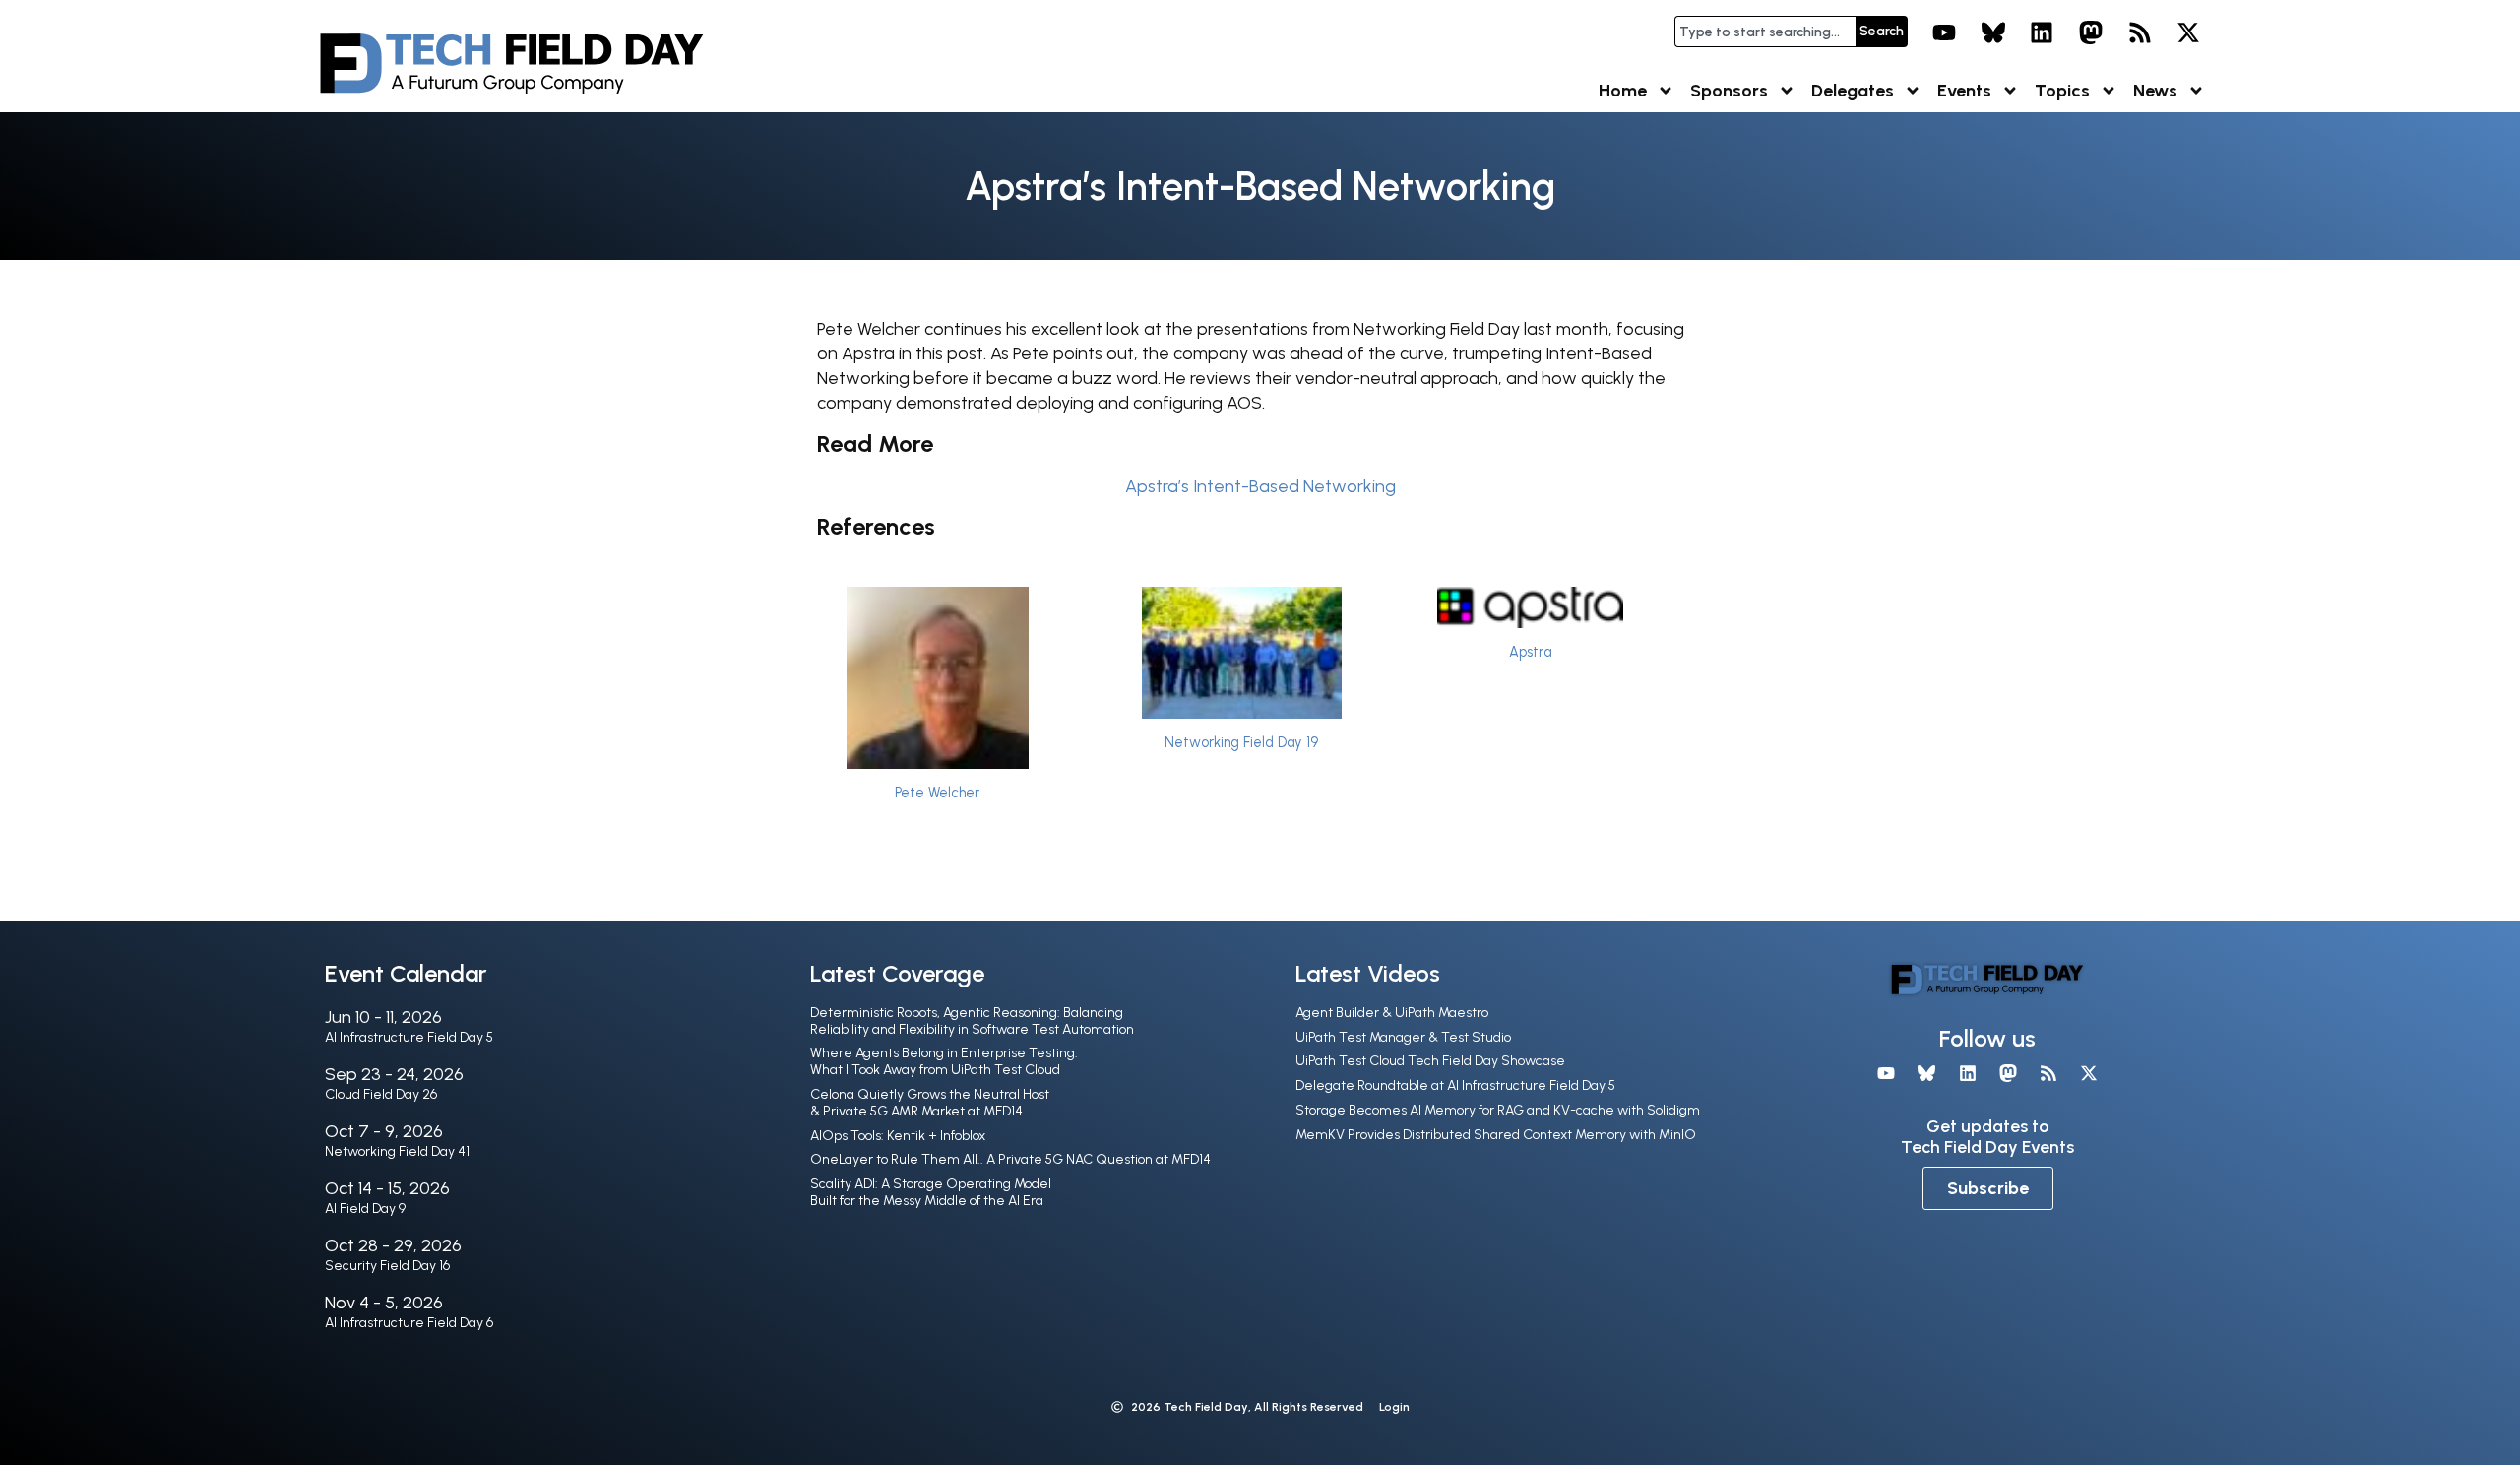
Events (1964, 91)
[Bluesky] (1993, 32)
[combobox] (1765, 32)
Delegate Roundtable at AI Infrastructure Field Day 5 (1455, 1085)
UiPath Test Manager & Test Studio (1403, 1037)
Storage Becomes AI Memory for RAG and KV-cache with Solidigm (1498, 1110)
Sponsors (1729, 91)
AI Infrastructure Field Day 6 (409, 1323)
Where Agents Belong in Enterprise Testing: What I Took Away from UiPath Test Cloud (944, 1061)
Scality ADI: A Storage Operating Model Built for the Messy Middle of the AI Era (931, 1192)
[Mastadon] (2091, 32)
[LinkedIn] (2043, 32)
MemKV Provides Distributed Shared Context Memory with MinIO (1496, 1135)
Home (1623, 91)
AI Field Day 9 (365, 1209)
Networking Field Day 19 (1241, 742)
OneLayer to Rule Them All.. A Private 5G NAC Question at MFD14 (1010, 1159)
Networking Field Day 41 (397, 1151)
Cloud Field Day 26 (381, 1094)
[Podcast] (2140, 32)
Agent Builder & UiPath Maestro (1392, 1013)
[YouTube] (1944, 32)
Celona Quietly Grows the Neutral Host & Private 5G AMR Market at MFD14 (930, 1103)
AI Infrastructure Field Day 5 (409, 1037)
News (2155, 91)
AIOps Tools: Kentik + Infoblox (898, 1136)
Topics (2062, 91)
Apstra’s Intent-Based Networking (1260, 486)
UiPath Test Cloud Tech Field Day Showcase (1430, 1061)
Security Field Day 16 (387, 1266)
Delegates (1853, 91)
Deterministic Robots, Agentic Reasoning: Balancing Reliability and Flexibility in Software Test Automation (972, 1021)
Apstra (1530, 652)
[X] (2188, 32)
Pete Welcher (937, 793)
